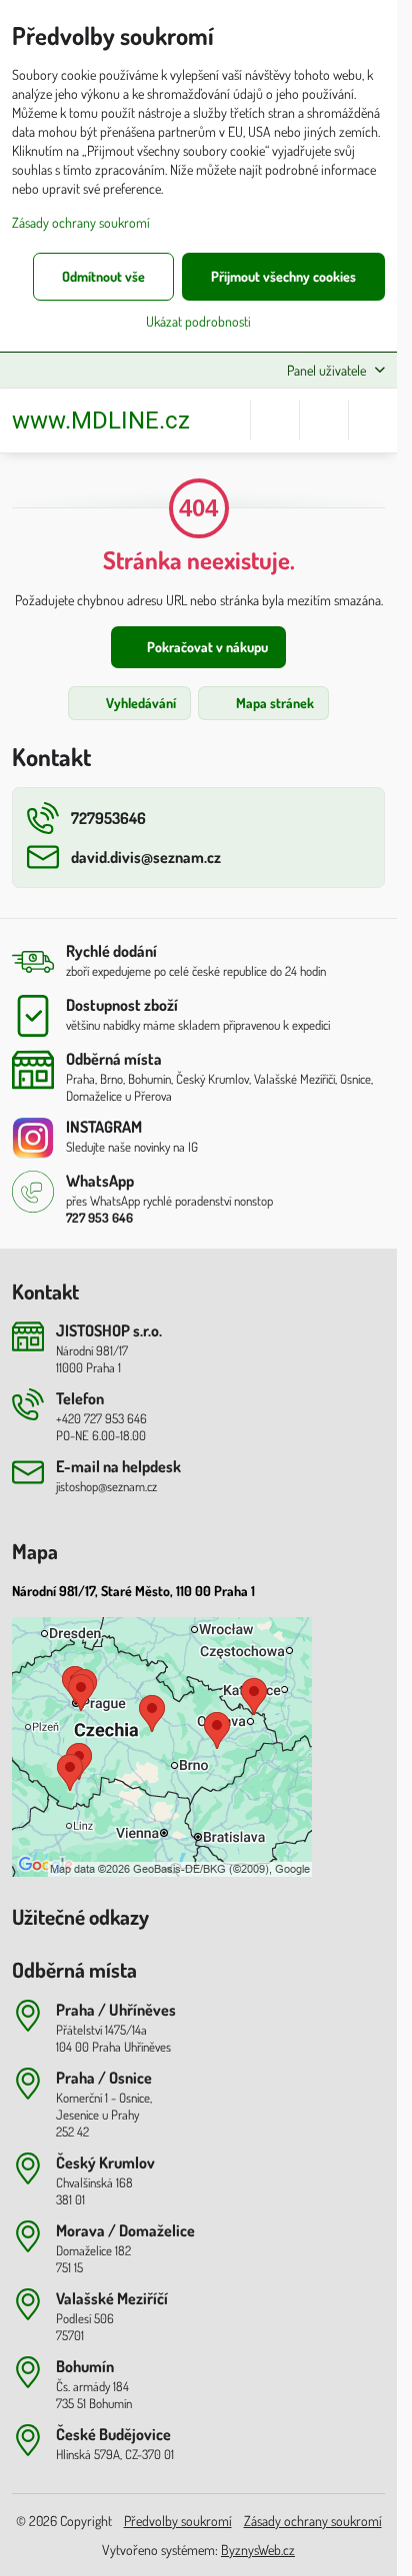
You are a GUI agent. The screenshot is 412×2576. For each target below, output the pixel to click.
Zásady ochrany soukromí (313, 2521)
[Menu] (373, 421)
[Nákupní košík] (324, 421)
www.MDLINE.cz (101, 421)
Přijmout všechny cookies (283, 276)
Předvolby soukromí (178, 2521)
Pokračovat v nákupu (206, 647)
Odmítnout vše (103, 276)
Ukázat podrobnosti (198, 321)
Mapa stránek (273, 703)
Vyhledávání (139, 703)
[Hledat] (275, 421)
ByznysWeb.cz (258, 2550)
